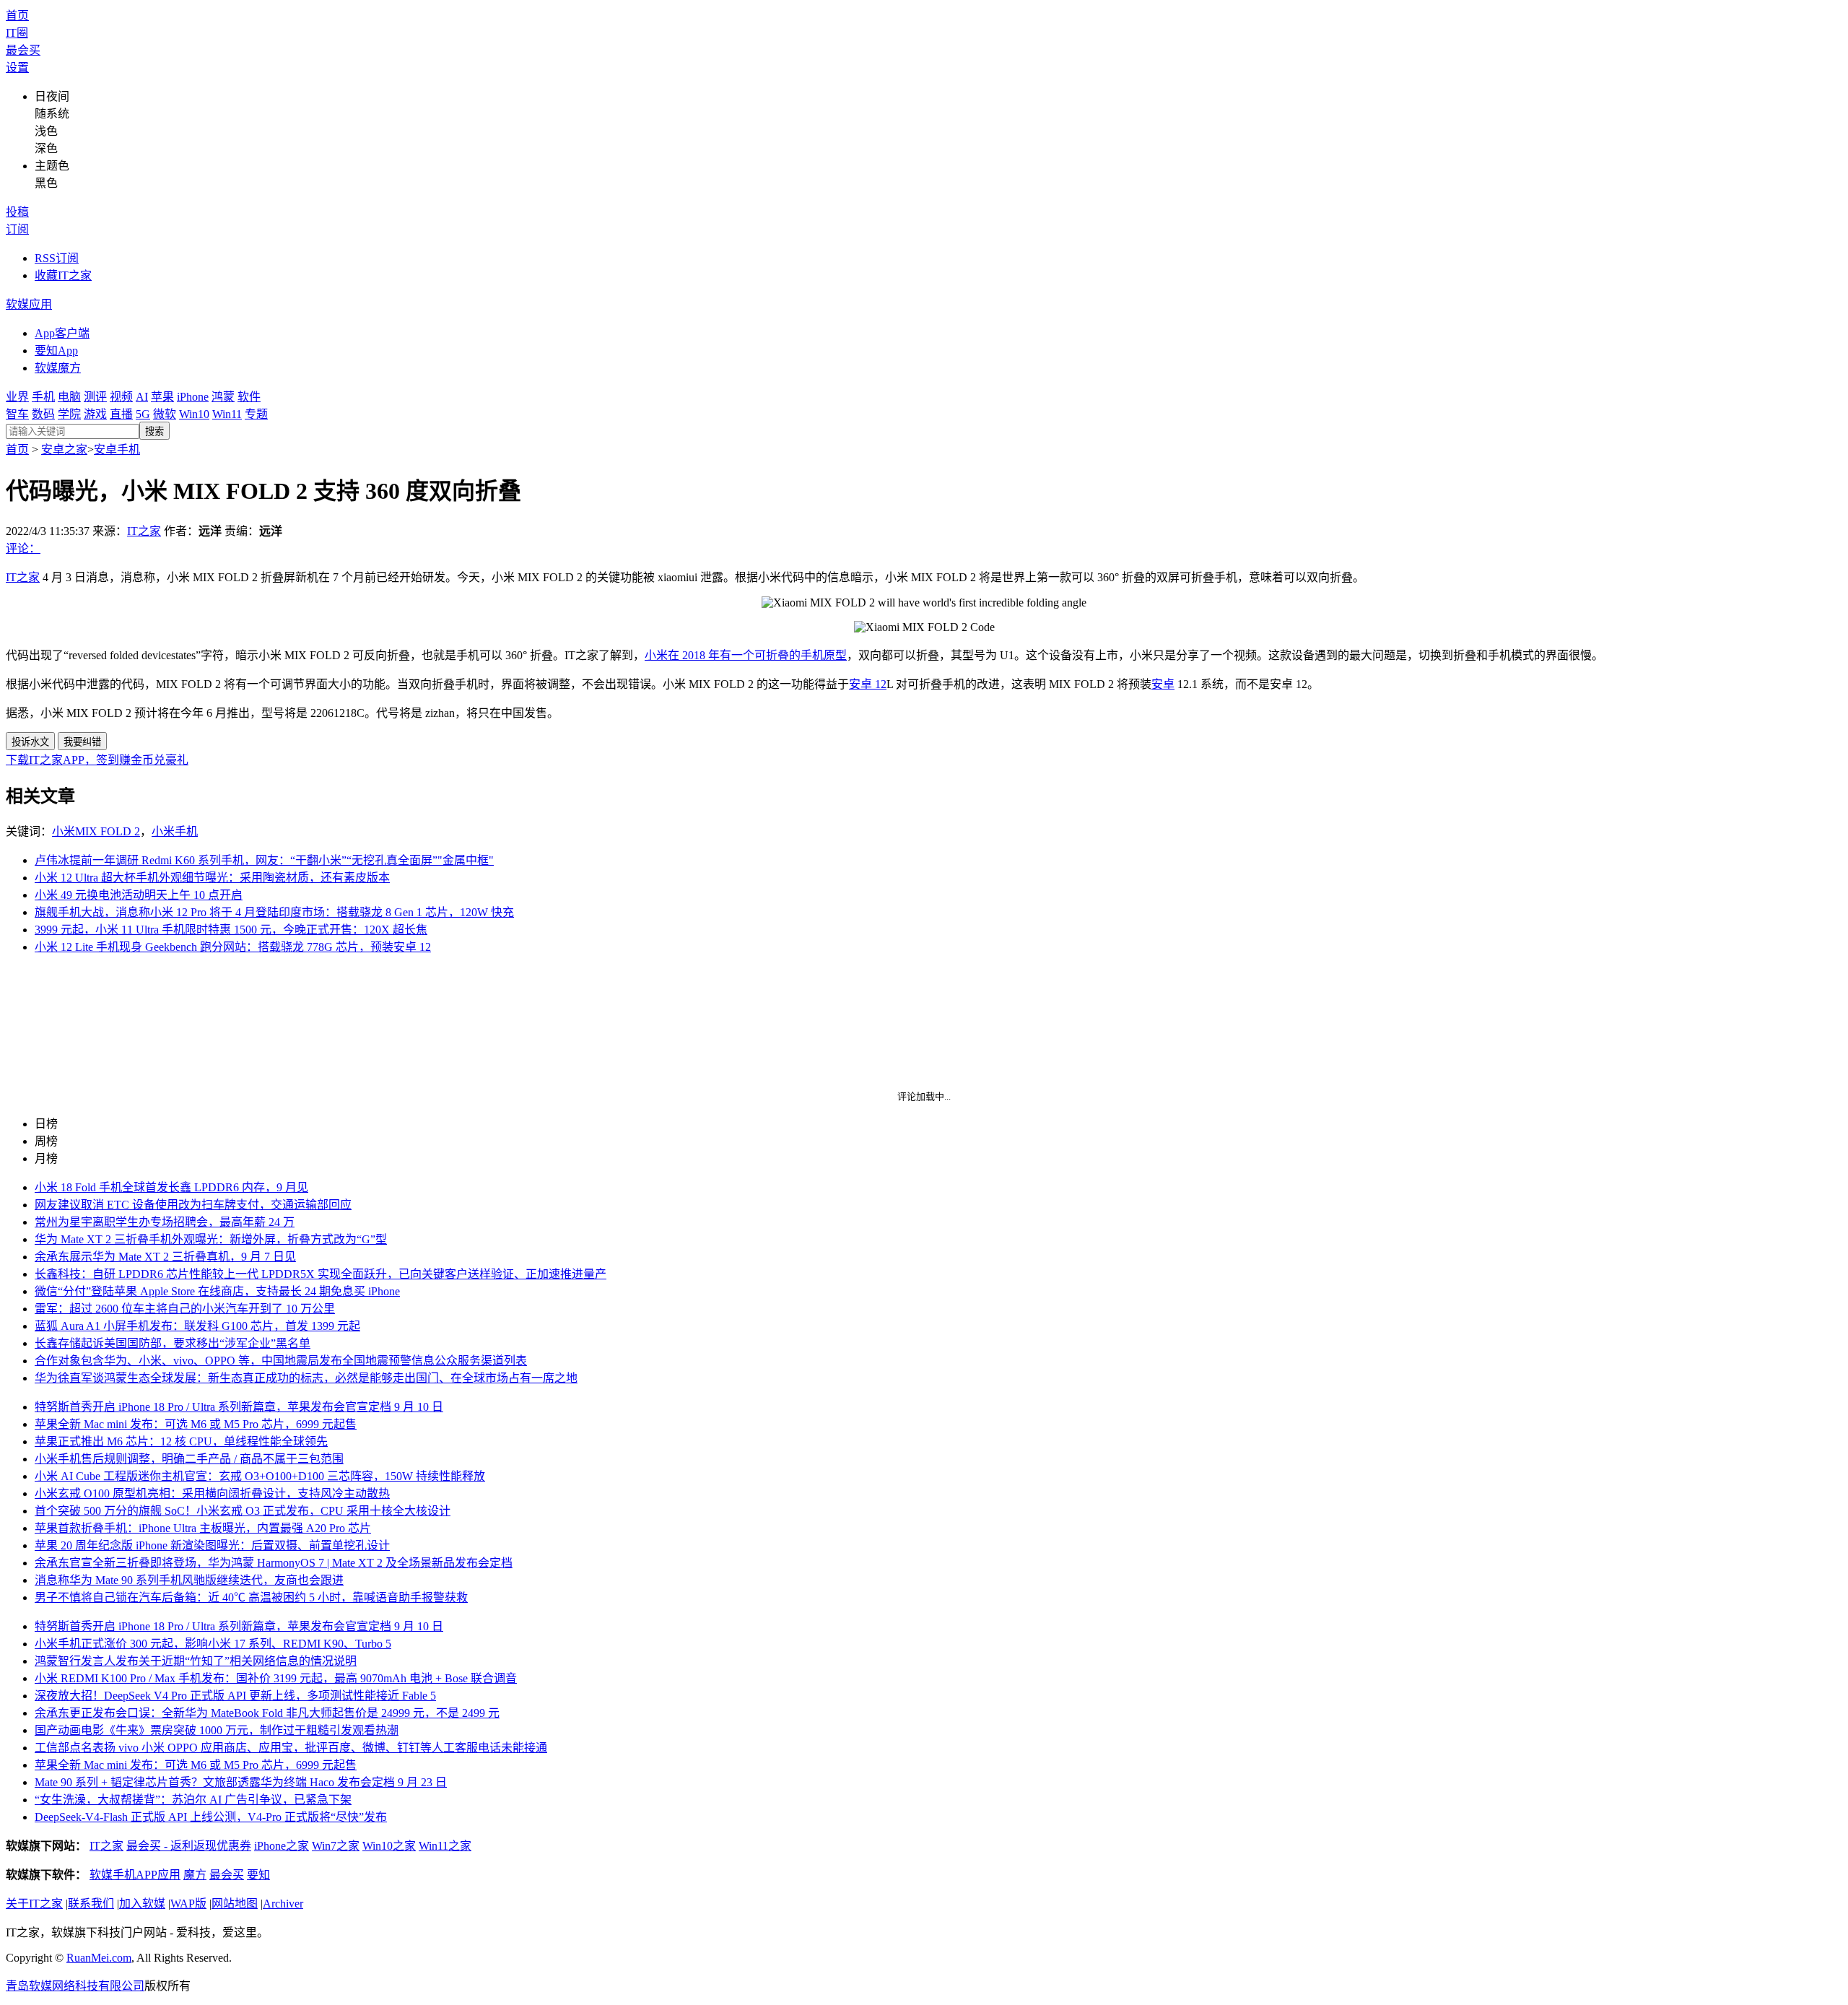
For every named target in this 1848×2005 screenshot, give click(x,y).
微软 (165, 414)
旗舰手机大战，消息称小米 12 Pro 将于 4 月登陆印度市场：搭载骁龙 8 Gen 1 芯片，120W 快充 (274, 912)
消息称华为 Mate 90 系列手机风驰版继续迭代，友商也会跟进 (189, 1580)
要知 (258, 1875)
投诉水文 (30, 742)
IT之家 (144, 531)
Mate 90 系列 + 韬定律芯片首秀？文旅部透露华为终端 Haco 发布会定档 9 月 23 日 (241, 1782)
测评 (95, 397)
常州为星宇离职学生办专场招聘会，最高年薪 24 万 (165, 1222)
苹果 (162, 397)
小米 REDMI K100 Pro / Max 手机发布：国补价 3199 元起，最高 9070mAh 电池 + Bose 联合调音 (276, 1678)
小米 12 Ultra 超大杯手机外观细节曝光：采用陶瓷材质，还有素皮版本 (212, 878)
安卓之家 (64, 449)
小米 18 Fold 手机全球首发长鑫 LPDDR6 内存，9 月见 (171, 1187)
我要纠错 (82, 742)
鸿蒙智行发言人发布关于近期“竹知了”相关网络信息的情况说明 (196, 1661)
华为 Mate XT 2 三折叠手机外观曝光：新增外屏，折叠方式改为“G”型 (211, 1239)
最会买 (23, 50)
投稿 (17, 212)
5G (143, 414)
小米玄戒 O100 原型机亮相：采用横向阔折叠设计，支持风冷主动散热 (212, 1493)
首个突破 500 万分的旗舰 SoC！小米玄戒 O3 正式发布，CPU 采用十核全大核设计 (243, 1511)
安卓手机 (117, 449)
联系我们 (91, 1904)
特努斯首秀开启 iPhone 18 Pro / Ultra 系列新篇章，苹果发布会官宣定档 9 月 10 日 (239, 1407)
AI (142, 397)
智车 (17, 414)
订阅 (17, 229)
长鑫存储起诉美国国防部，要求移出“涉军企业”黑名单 (173, 1343)
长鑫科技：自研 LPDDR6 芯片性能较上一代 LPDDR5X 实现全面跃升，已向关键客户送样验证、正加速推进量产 (321, 1274)
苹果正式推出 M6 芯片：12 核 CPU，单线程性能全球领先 (181, 1441)
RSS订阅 (57, 258)
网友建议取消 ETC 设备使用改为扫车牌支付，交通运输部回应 (193, 1205)
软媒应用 (29, 304)
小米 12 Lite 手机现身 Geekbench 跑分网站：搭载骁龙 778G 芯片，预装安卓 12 (233, 947)
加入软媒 (142, 1904)
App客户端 (62, 333)
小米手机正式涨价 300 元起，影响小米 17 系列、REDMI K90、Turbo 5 (213, 1644)
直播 (121, 414)
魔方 (195, 1875)
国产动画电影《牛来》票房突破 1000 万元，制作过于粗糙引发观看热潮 (217, 1730)
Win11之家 (445, 1846)
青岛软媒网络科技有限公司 (75, 1986)
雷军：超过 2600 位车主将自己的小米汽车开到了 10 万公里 (185, 1309)
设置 (17, 68)
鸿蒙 (223, 397)
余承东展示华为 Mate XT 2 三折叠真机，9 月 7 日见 (165, 1257)
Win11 (227, 414)
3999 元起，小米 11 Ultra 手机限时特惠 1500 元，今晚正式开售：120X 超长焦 (231, 930)
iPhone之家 (282, 1846)
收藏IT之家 (63, 275)
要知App (56, 351)
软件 (249, 397)
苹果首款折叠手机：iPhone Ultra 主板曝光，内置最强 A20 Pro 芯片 (203, 1528)
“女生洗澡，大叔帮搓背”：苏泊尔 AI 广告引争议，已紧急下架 (193, 1800)
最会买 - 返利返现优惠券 (189, 1846)
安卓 (1163, 684)
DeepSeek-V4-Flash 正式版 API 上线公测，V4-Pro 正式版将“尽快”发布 (211, 1817)
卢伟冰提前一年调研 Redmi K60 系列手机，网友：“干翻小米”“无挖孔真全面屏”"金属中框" (264, 860)
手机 (43, 397)
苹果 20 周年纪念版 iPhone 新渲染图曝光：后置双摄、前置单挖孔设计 (212, 1545)
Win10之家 (389, 1846)
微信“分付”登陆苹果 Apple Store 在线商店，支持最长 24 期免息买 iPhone (217, 1291)
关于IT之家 (34, 1904)
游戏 (95, 414)
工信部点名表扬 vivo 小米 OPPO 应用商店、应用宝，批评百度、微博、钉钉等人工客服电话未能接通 (291, 1748)
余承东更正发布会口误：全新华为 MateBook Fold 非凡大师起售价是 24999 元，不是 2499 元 (267, 1713)
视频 (121, 397)
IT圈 (17, 33)
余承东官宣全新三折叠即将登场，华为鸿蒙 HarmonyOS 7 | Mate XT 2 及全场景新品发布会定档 (274, 1563)
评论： (23, 548)
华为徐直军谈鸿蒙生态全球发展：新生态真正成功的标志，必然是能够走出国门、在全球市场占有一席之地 (306, 1378)
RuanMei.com (99, 1958)
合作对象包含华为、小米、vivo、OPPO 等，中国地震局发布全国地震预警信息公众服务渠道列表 (281, 1361)
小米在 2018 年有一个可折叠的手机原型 (746, 655)
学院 (69, 414)
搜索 (154, 431)
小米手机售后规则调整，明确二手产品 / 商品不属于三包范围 (189, 1459)
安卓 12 (868, 684)
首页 (17, 16)
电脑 (69, 397)
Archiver (283, 1904)
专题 (256, 414)
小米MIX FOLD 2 (96, 831)
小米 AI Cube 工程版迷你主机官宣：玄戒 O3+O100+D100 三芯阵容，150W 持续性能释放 (260, 1476)
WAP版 (188, 1904)
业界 (17, 397)
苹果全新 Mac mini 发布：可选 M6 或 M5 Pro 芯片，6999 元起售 (196, 1424)
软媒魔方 (58, 368)
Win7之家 (336, 1846)
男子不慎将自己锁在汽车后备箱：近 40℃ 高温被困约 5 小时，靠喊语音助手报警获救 (251, 1597)
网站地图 (235, 1904)
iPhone (193, 397)
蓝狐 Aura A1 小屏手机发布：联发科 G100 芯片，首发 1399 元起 (197, 1326)
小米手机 (175, 831)
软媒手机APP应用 (135, 1875)
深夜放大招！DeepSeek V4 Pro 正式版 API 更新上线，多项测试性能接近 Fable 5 (235, 1696)
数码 (43, 414)
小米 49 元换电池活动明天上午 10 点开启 (139, 895)
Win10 (194, 414)
